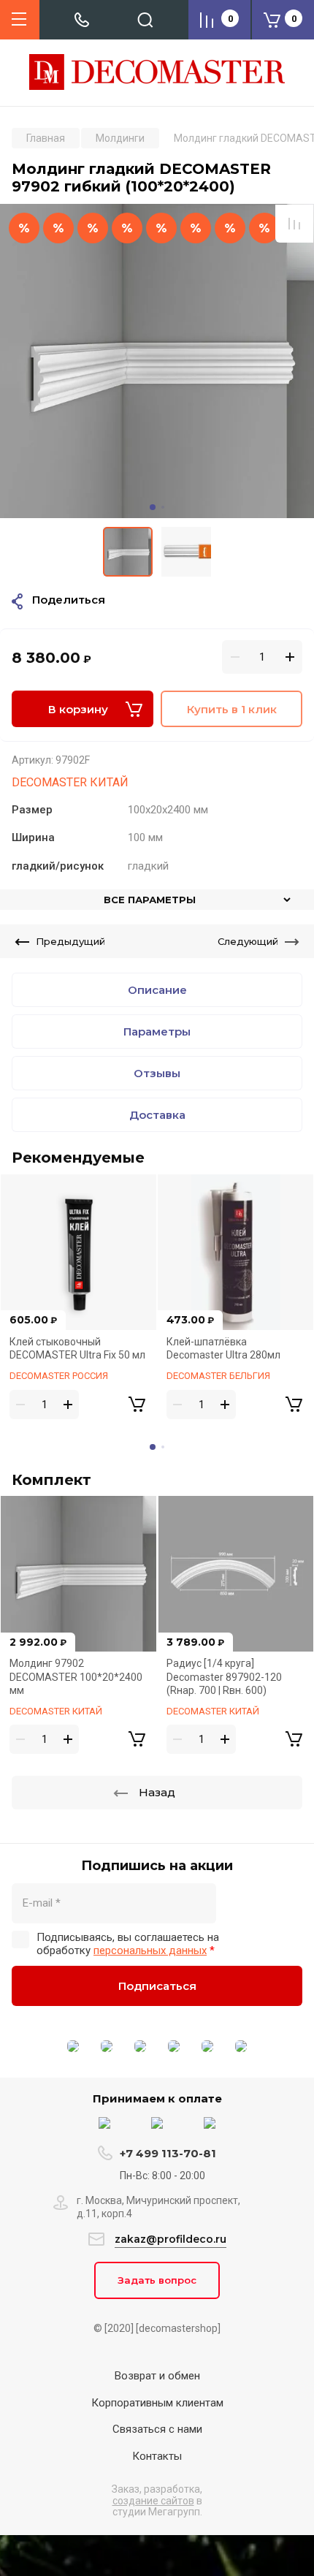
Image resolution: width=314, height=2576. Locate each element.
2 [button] (163, 507)
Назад (157, 1792)
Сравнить (294, 224)
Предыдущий (70, 941)
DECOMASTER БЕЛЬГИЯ (218, 1376)
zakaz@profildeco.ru (171, 2239)
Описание (157, 990)
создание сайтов (153, 2501)
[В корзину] (137, 1405)
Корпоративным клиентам (157, 2403)
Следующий (248, 941)
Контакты (157, 2456)
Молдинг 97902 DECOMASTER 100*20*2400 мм (76, 1677)
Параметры (157, 1031)
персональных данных (150, 1950)
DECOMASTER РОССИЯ (59, 1376)
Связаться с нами (157, 2429)
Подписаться (157, 1986)
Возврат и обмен (157, 2376)
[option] (157, 361)
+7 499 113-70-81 (168, 2153)
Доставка (157, 1115)
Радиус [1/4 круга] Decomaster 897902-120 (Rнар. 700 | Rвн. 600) (224, 1677)
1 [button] (153, 507)
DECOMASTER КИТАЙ (70, 782)
